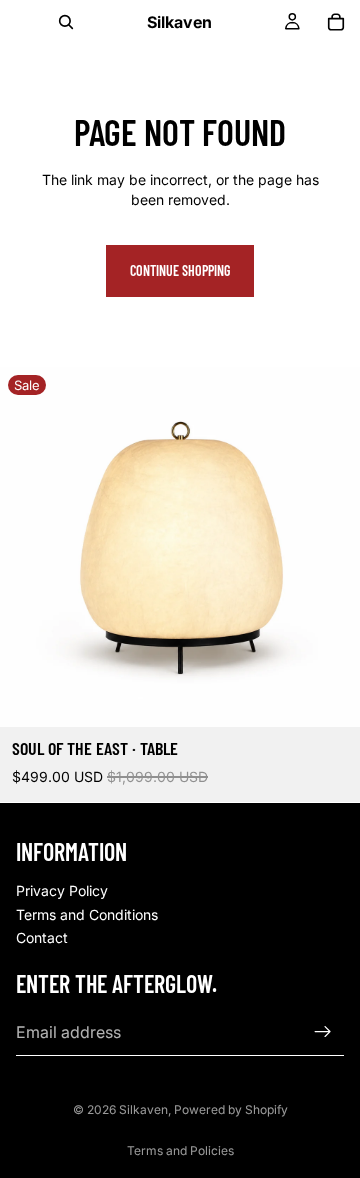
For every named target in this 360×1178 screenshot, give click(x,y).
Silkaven (143, 1109)
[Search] (66, 22)
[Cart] (336, 22)
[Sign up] (323, 1032)
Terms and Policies (180, 1150)
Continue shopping (180, 270)
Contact (42, 938)
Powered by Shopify (231, 1109)
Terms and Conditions (87, 914)
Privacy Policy (62, 890)
